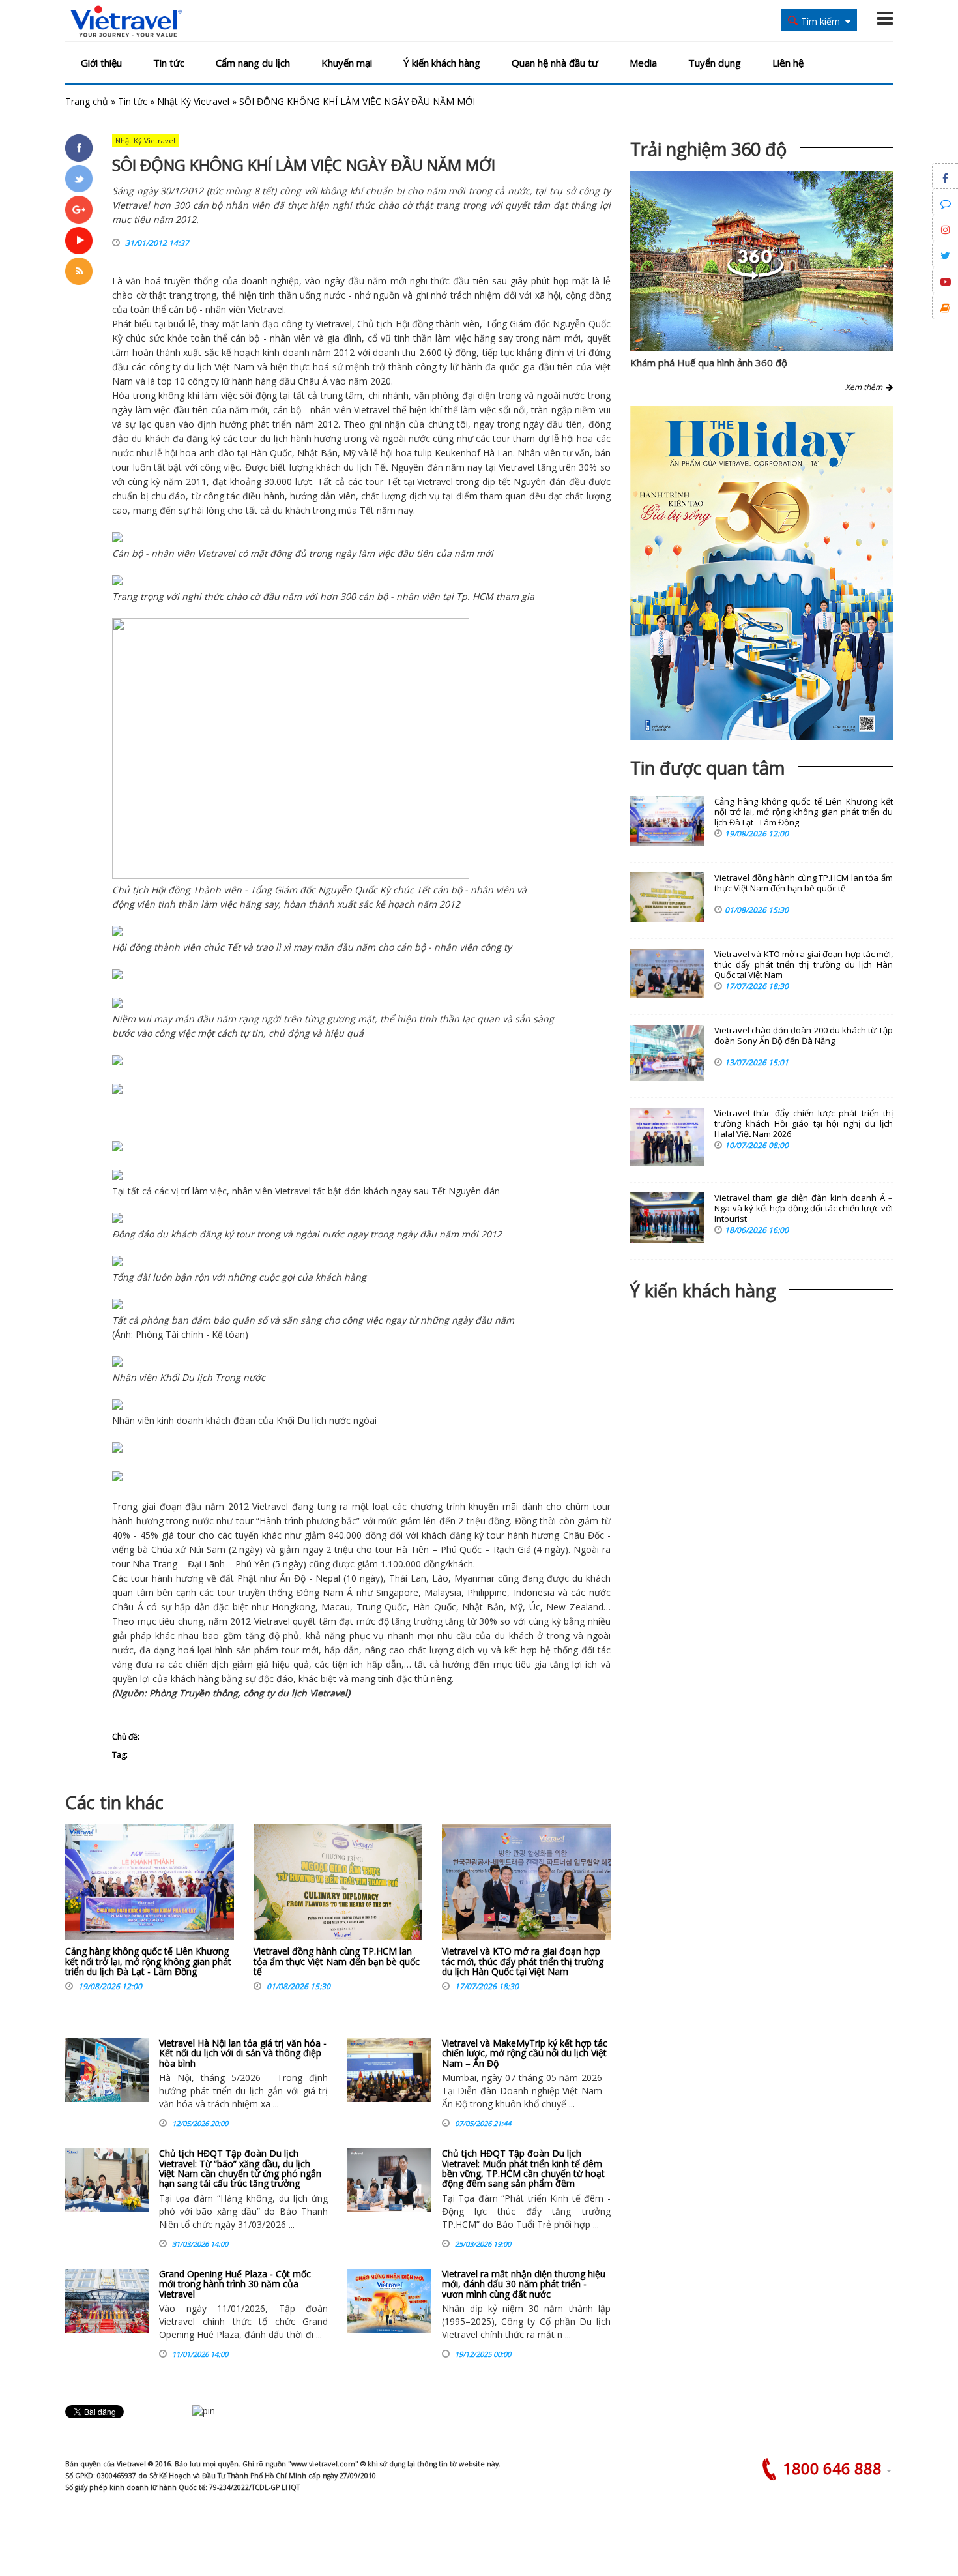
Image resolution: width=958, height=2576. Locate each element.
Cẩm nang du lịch (253, 63)
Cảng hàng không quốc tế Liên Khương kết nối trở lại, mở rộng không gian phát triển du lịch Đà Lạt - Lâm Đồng (148, 1961)
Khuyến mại (347, 63)
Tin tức (169, 63)
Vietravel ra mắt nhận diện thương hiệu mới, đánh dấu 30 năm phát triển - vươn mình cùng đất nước (524, 2284)
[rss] (79, 271)
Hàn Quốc (271, 453)
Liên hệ (788, 63)
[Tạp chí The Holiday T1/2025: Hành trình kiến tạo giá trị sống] (762, 573)
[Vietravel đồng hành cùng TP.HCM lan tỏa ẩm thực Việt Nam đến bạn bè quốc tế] (338, 1885)
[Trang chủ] (126, 22)
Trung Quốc (382, 1607)
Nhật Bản (317, 453)
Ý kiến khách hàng (442, 63)
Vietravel (266, 309)
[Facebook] (79, 148)
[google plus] (79, 209)
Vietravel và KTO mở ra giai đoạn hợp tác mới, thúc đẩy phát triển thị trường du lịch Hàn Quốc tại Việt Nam (523, 1961)
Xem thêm (866, 387)
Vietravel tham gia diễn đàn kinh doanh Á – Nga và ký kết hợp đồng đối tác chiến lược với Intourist (804, 1208)
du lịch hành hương (301, 438)
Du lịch (197, 1377)
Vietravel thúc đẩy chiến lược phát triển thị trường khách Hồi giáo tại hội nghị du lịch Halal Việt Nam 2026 (804, 1124)
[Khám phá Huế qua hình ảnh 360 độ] (755, 276)
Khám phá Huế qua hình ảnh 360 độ (709, 363)
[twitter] (79, 179)
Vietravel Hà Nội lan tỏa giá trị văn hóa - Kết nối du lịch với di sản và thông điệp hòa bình (243, 2053)
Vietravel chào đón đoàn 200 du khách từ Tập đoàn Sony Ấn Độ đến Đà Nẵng (804, 1036)
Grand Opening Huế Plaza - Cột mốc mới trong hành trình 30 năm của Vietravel (235, 2284)
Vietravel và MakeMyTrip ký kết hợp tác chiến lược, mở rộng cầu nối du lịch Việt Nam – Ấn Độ (525, 2053)
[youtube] (79, 241)
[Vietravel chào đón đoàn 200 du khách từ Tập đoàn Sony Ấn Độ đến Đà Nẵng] (667, 1053)
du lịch (198, 367)
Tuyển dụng (715, 63)
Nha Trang (155, 1564)
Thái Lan (408, 1578)
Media (643, 63)
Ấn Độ (293, 1578)
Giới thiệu (101, 63)
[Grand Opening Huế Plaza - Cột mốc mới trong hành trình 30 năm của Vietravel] (107, 2301)
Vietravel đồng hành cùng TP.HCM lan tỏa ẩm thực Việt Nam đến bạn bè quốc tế (337, 1961)
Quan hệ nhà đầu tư (555, 63)
